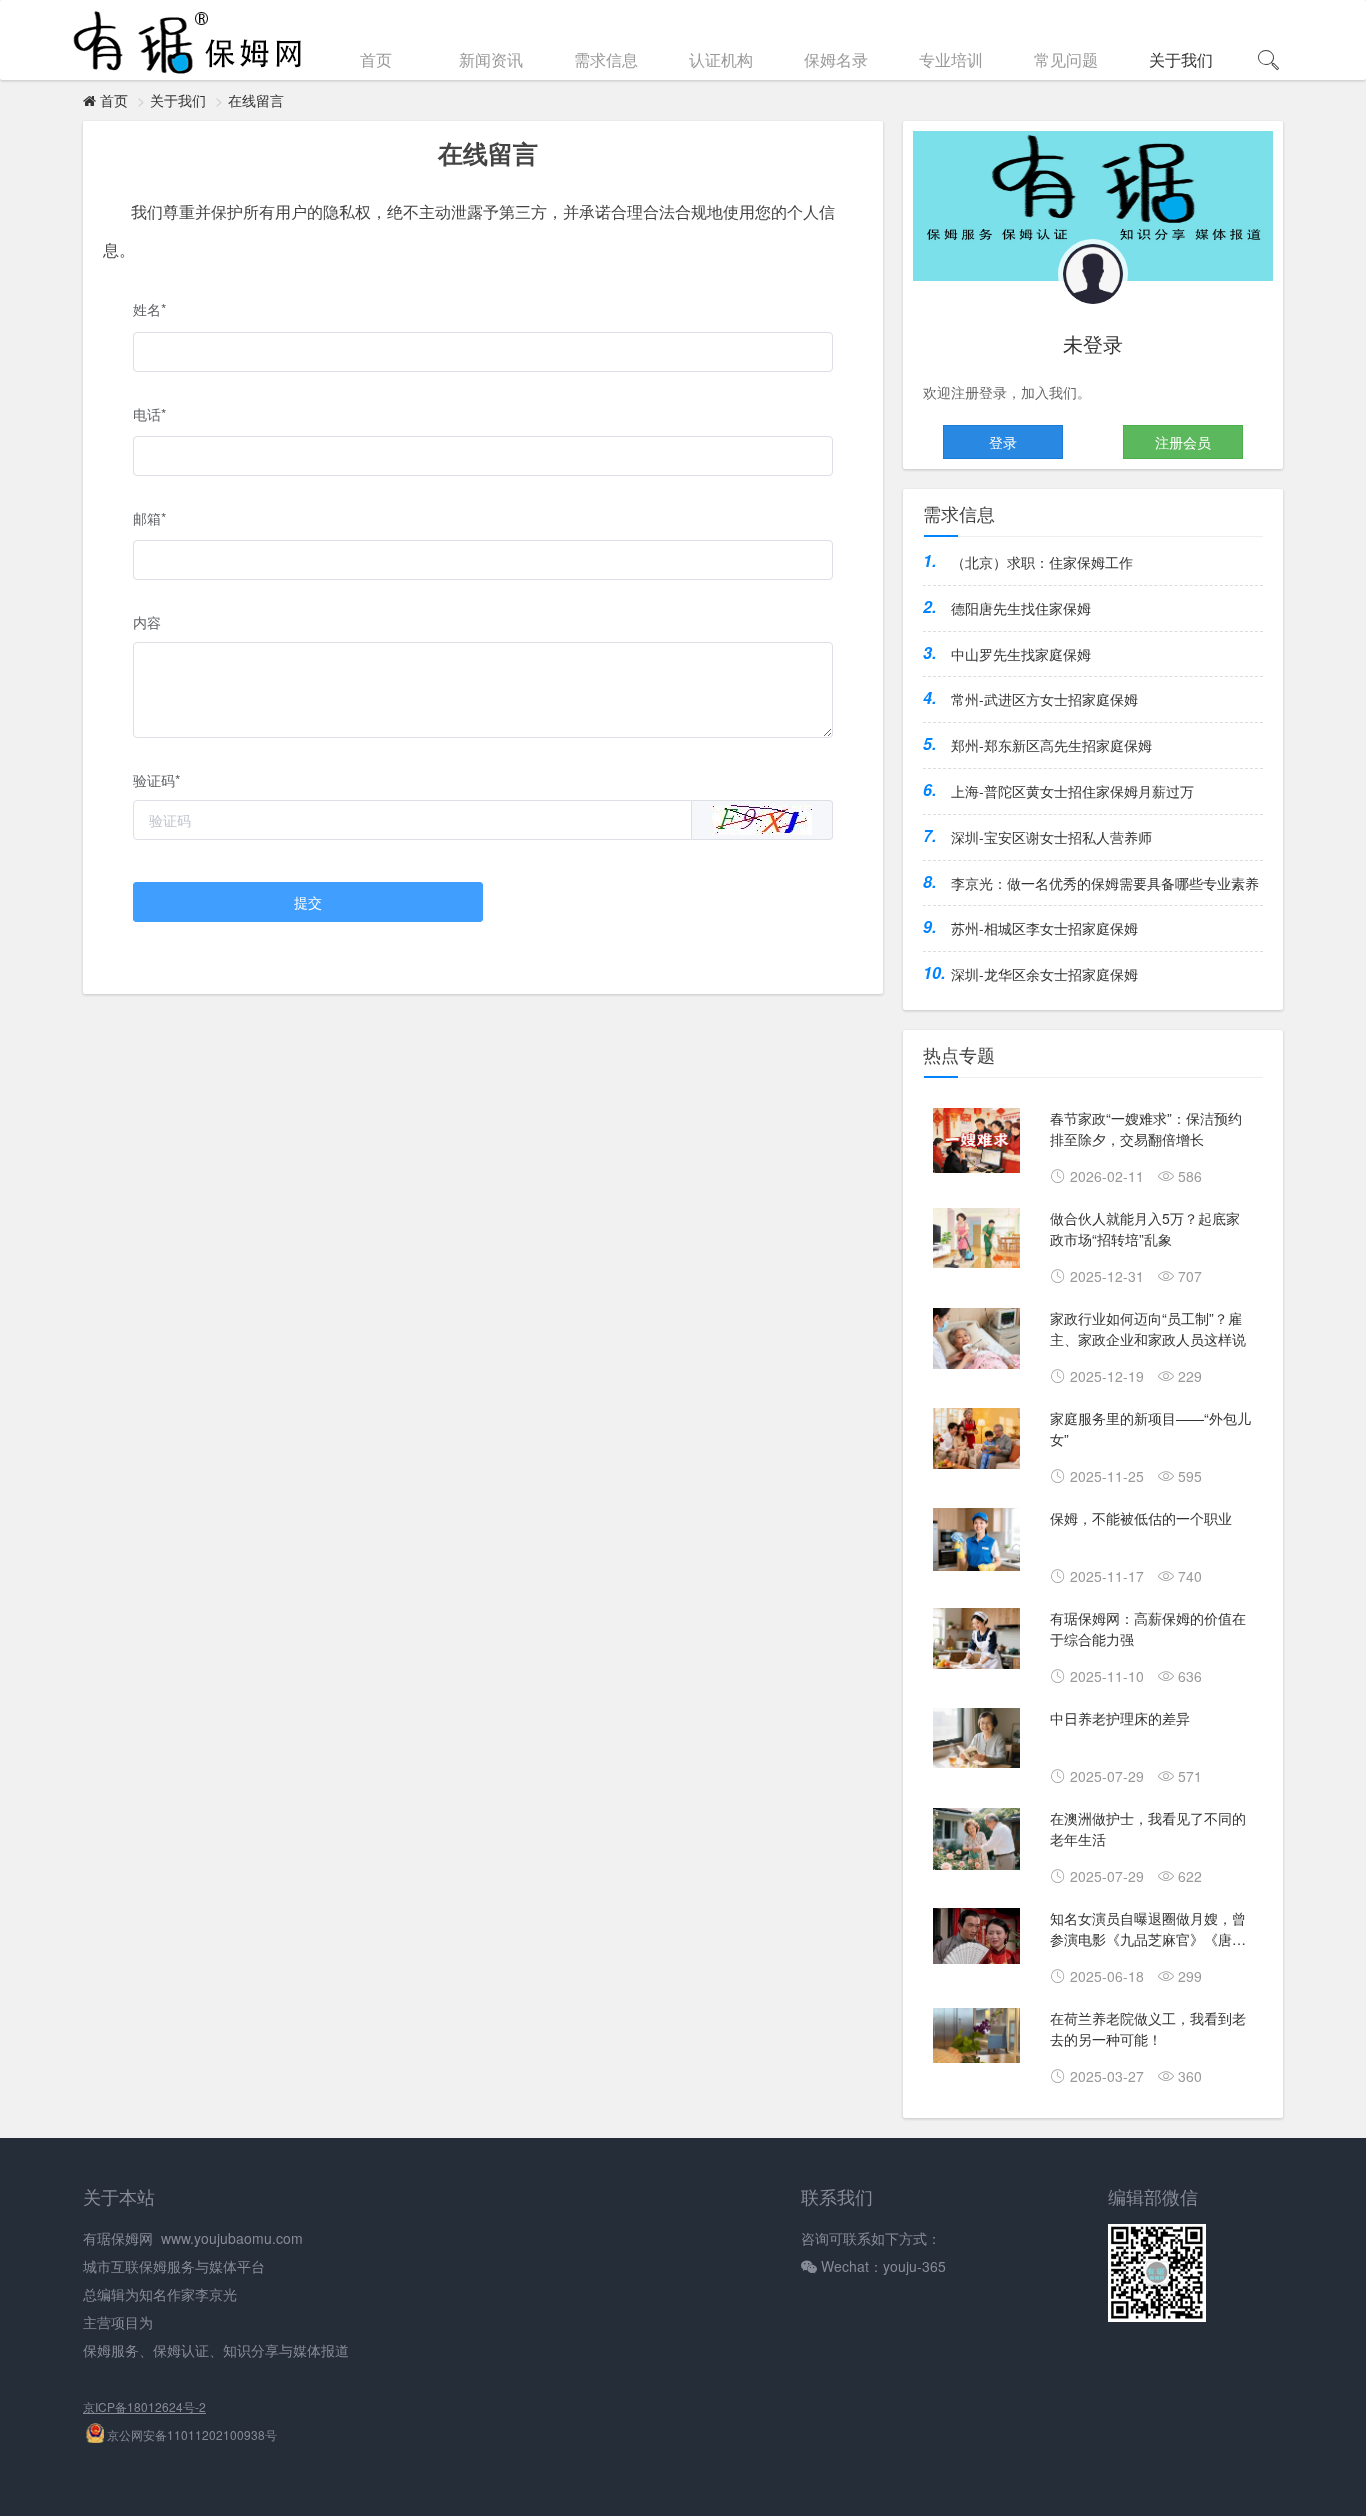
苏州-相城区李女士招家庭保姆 (1044, 928)
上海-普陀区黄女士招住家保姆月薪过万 (1072, 791)
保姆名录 (836, 59)
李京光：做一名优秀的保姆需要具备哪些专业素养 (1105, 883)
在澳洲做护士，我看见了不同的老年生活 (1148, 1828)
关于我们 (1181, 59)
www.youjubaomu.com (232, 2238)
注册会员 (1183, 442)
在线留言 (256, 100)
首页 (376, 59)
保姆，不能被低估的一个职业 (1141, 1518)
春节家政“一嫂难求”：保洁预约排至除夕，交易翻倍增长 (1146, 1128)
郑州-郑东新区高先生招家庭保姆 (1051, 745)
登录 (1003, 442)
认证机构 (721, 59)
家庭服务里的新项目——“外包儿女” (1150, 1428)
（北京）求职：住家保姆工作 (1042, 562)
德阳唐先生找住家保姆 (1021, 608)
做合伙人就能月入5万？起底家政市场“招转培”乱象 (1145, 1228)
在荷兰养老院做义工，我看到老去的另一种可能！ (1148, 2028)
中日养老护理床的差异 (1120, 1718)
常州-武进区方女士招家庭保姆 (1044, 699)
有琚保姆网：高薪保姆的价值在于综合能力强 (1148, 1628)
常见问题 (1066, 59)
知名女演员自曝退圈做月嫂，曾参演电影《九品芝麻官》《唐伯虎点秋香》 (1148, 1931)
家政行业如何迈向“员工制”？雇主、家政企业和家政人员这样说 (1148, 1328)
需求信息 (606, 59)
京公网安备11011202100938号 (190, 2434)
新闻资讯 (491, 59)
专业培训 (951, 59)
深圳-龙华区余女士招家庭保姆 (1044, 974)
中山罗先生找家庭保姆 (1021, 654)
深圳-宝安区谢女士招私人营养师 (1051, 837)
